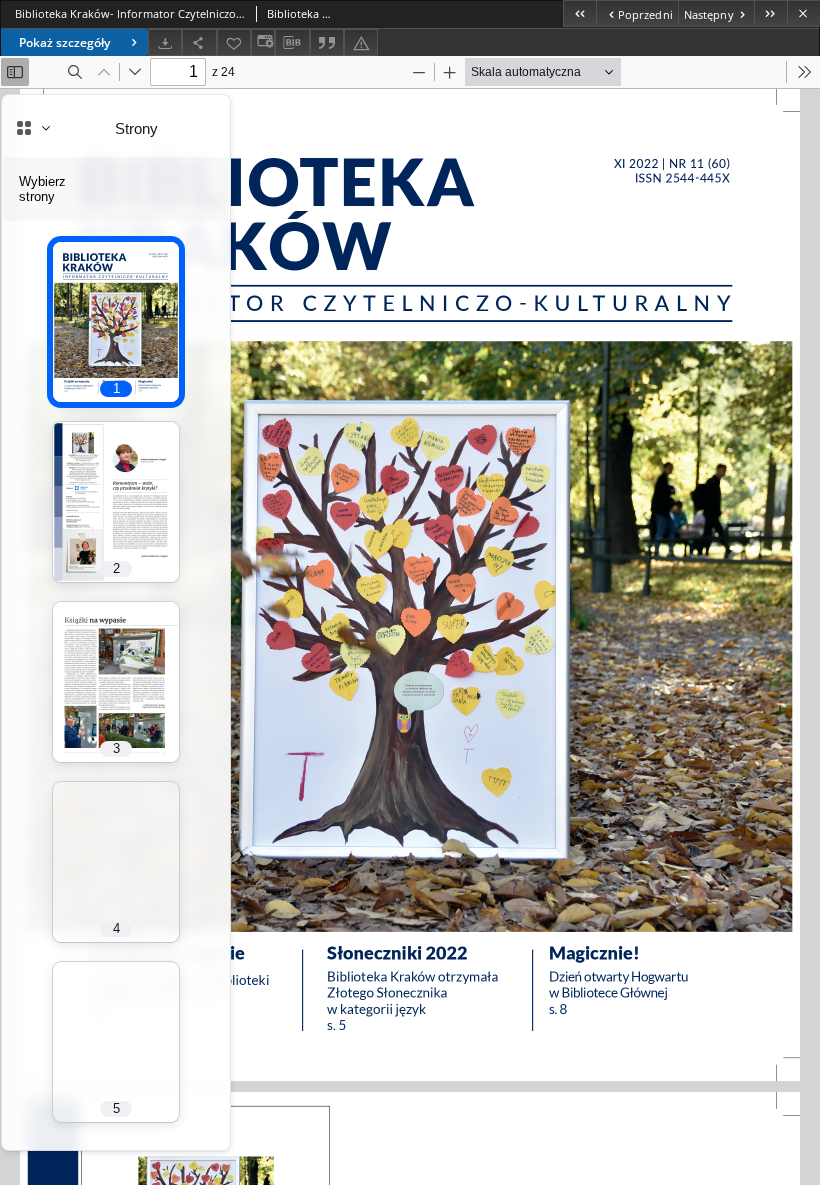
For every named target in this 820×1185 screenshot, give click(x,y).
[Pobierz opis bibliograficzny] (292, 43)
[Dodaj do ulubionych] (234, 42)
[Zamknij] (803, 13)
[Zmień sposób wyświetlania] (263, 42)
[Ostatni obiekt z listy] (770, 13)
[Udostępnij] (199, 42)
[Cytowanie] (327, 42)
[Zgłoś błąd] (361, 42)
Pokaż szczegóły (64, 42)
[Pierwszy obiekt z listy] (579, 13)
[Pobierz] (165, 42)
